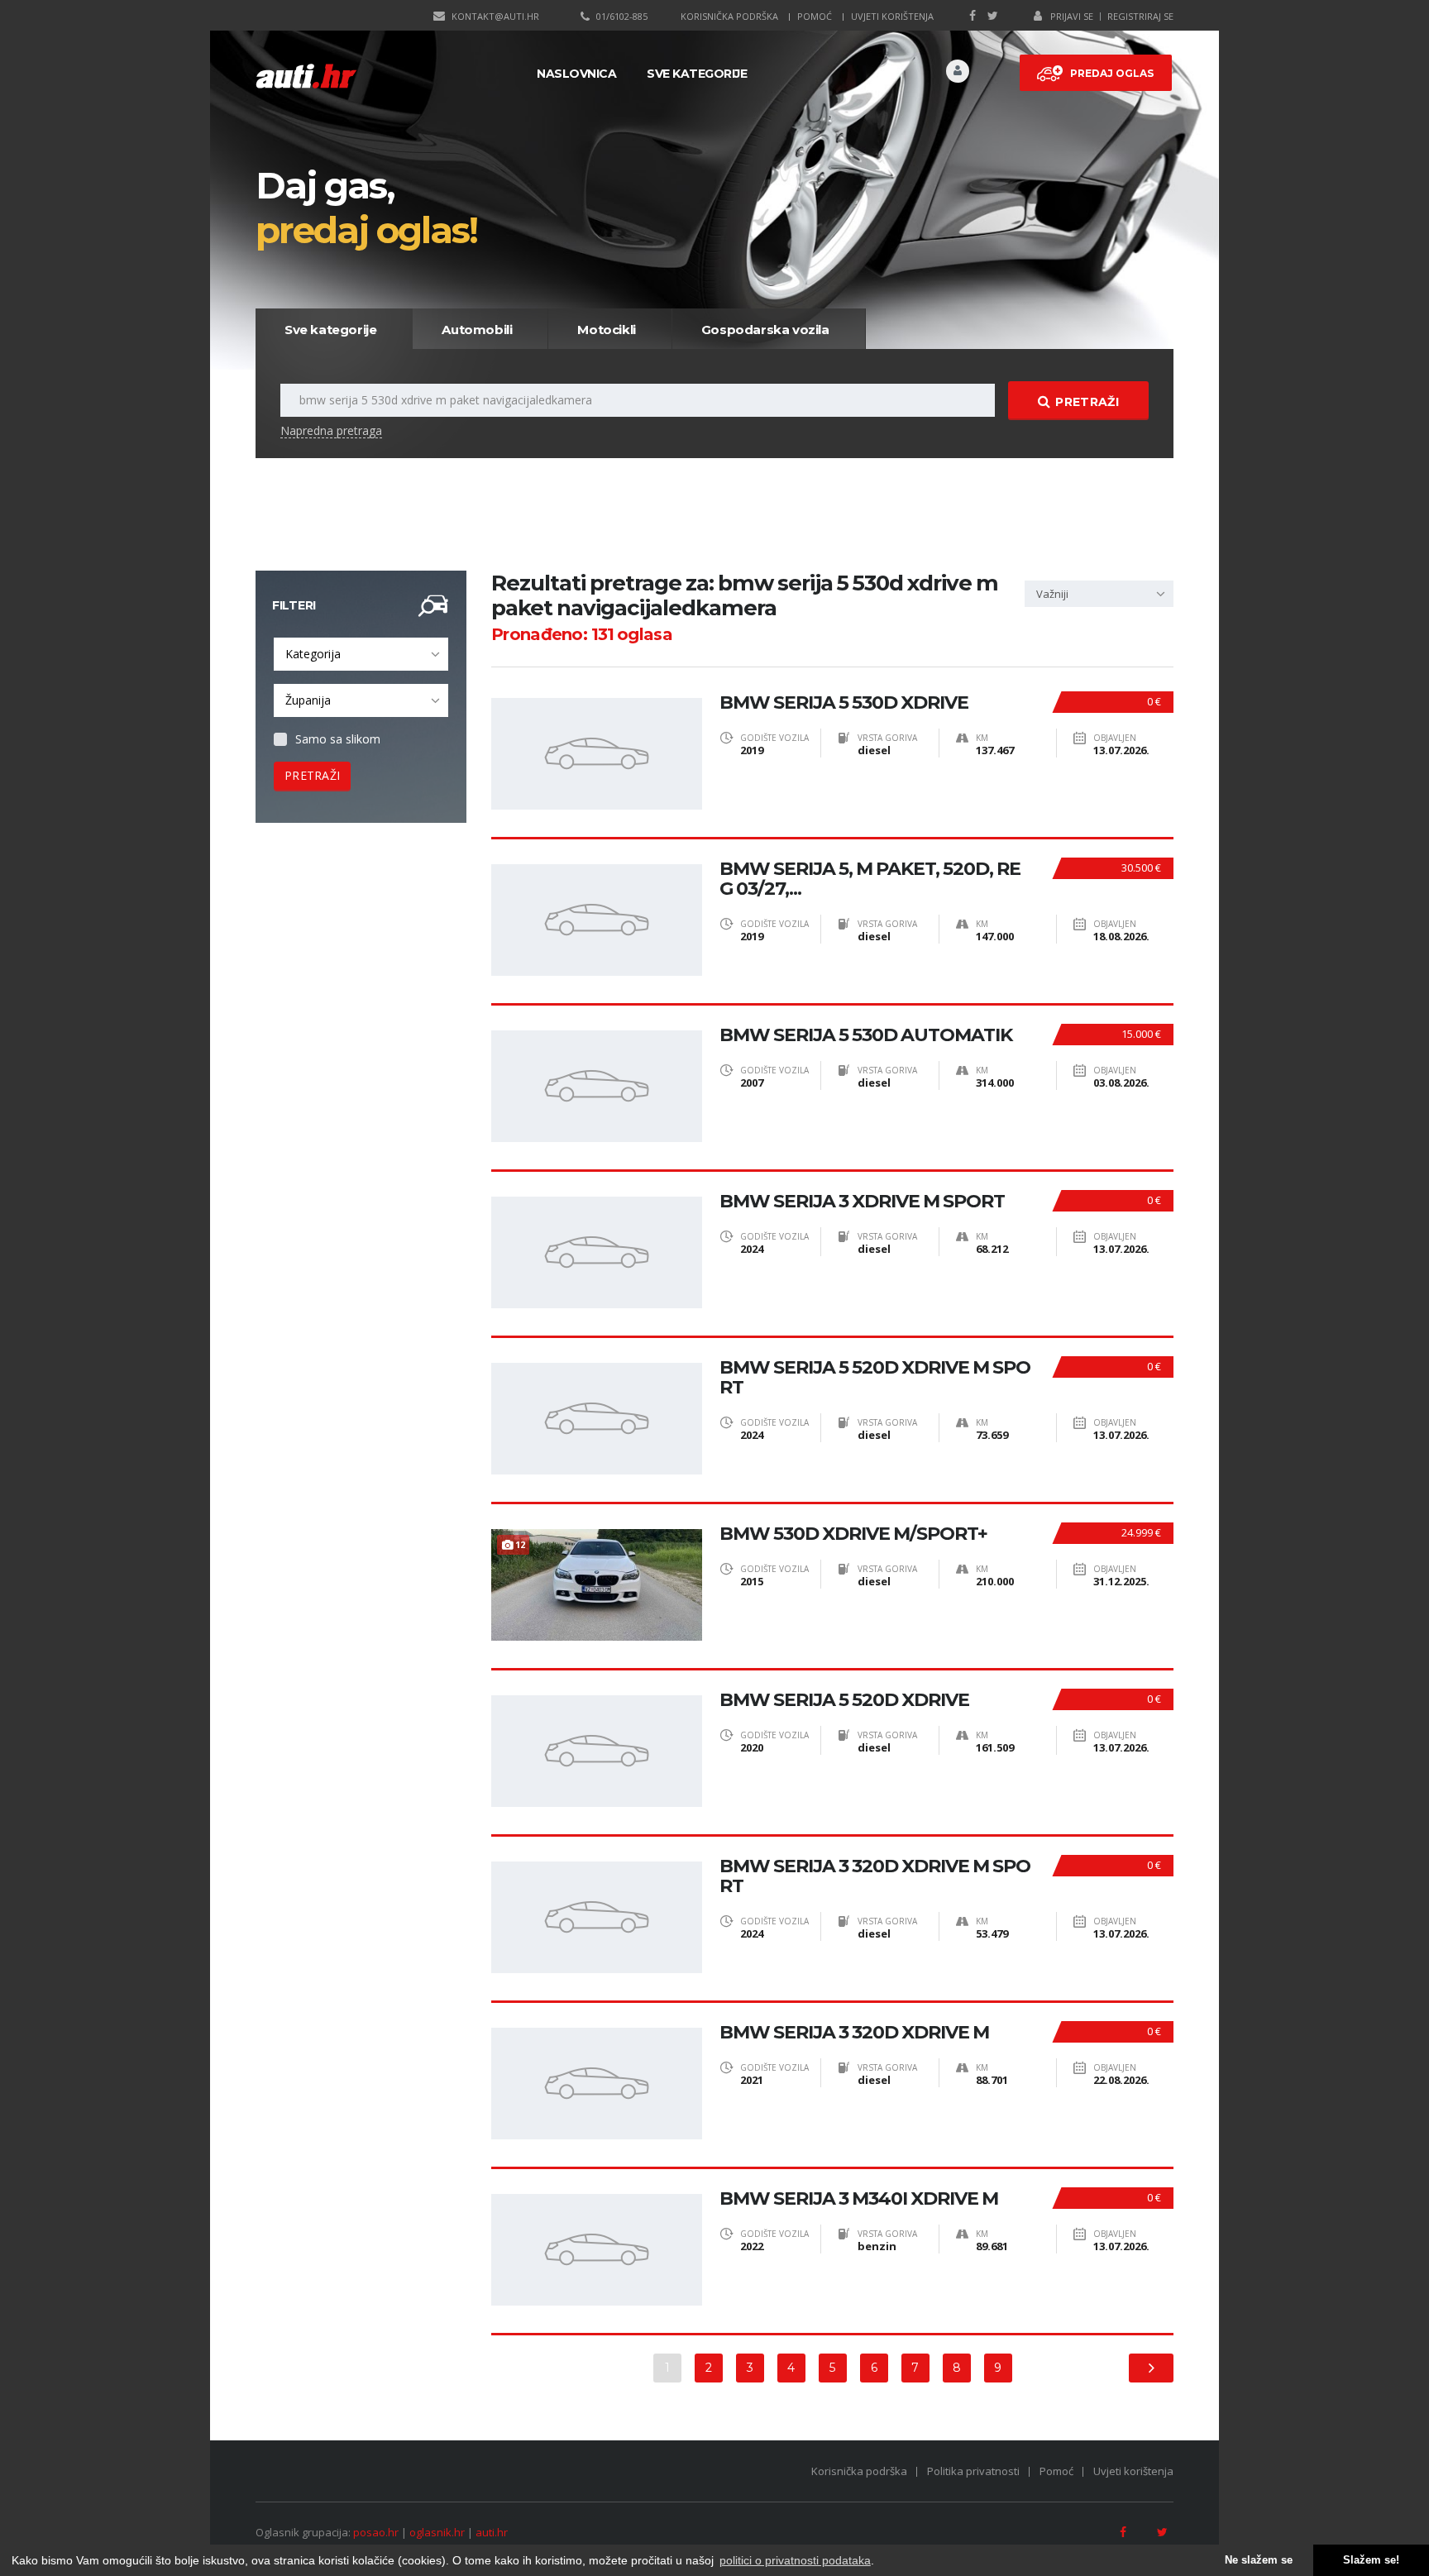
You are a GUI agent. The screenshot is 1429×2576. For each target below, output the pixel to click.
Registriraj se (1140, 16)
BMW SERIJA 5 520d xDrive (844, 1700)
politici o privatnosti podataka (795, 2560)
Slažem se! (1371, 2560)
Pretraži (1087, 402)
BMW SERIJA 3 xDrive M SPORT (862, 1202)
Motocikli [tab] (606, 330)
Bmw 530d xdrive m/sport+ (853, 1534)
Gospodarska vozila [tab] (765, 330)
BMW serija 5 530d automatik (866, 1035)
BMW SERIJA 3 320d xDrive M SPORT (875, 1876)
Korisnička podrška (729, 16)
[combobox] (361, 654)
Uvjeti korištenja (892, 16)
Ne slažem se (1259, 2560)
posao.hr (376, 2532)
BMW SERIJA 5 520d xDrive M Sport (875, 1378)
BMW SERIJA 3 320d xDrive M (854, 2033)
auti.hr (492, 2532)
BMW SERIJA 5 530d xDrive (844, 703)
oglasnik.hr (437, 2532)
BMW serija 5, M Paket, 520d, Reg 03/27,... (870, 879)
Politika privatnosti (973, 2471)
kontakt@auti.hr (495, 16)
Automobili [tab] (477, 330)
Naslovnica (576, 74)
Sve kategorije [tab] (330, 330)
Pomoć (815, 16)
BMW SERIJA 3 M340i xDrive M (859, 2199)
